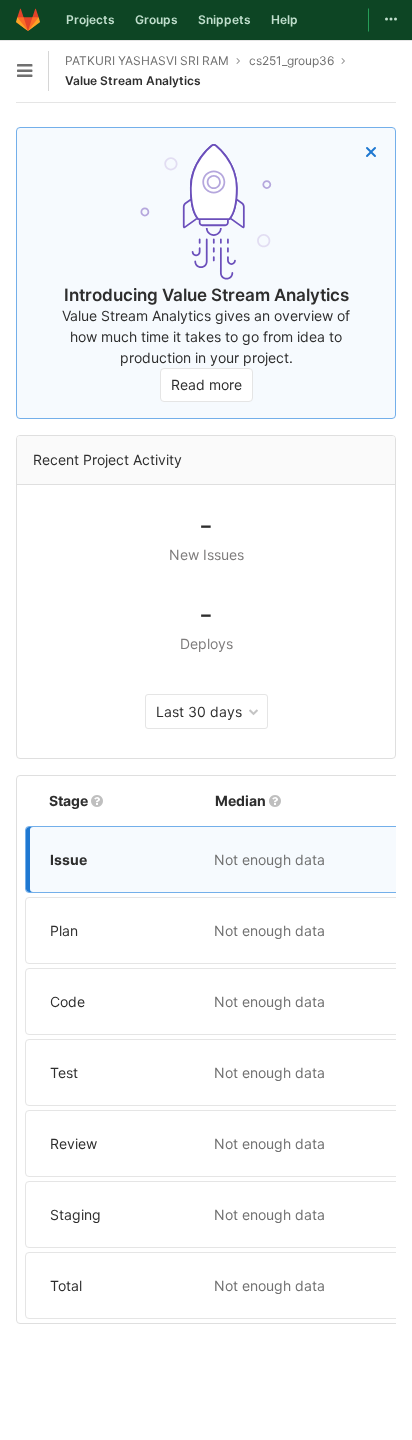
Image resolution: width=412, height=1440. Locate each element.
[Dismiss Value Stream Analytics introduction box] (371, 152)
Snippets (224, 19)
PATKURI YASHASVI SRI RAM (147, 60)
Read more (206, 384)
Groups (156, 19)
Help (284, 19)
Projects (90, 19)
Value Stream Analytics (133, 80)
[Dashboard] (28, 20)
